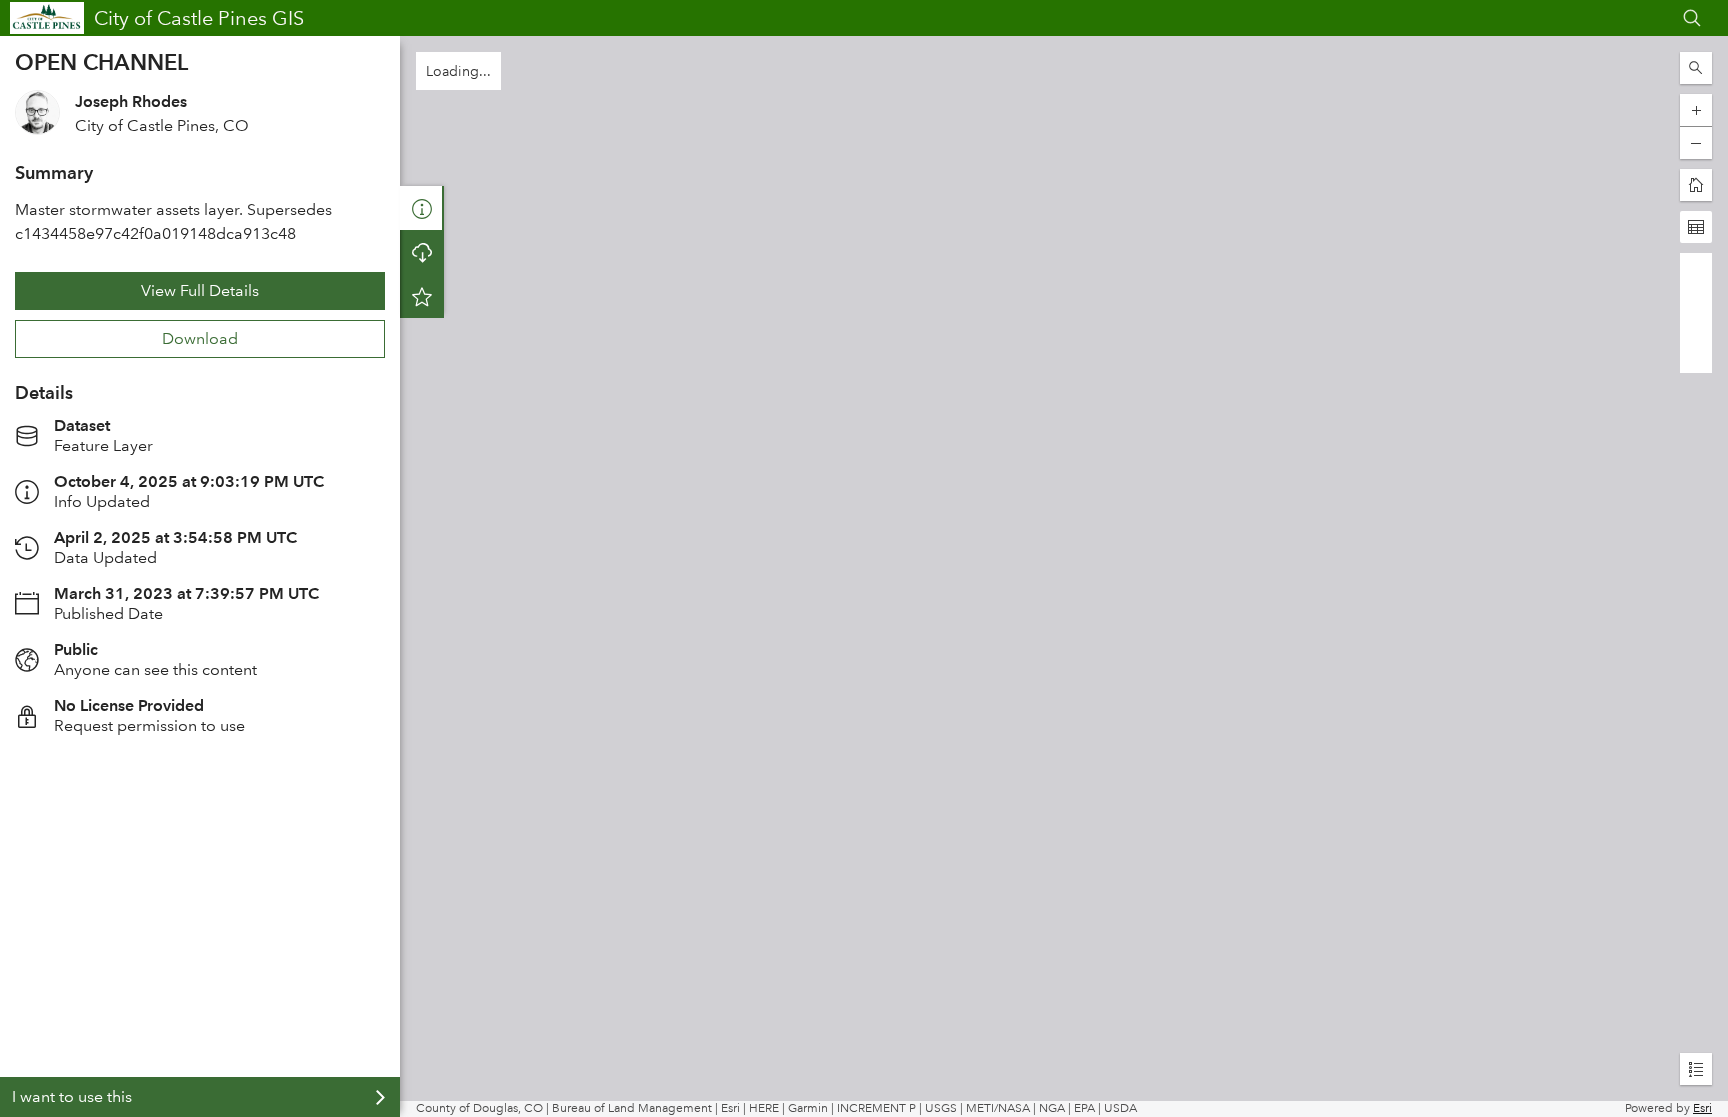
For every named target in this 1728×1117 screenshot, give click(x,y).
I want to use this (72, 1096)
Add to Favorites (422, 296)
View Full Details (200, 290)
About (422, 208)
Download (200, 338)
